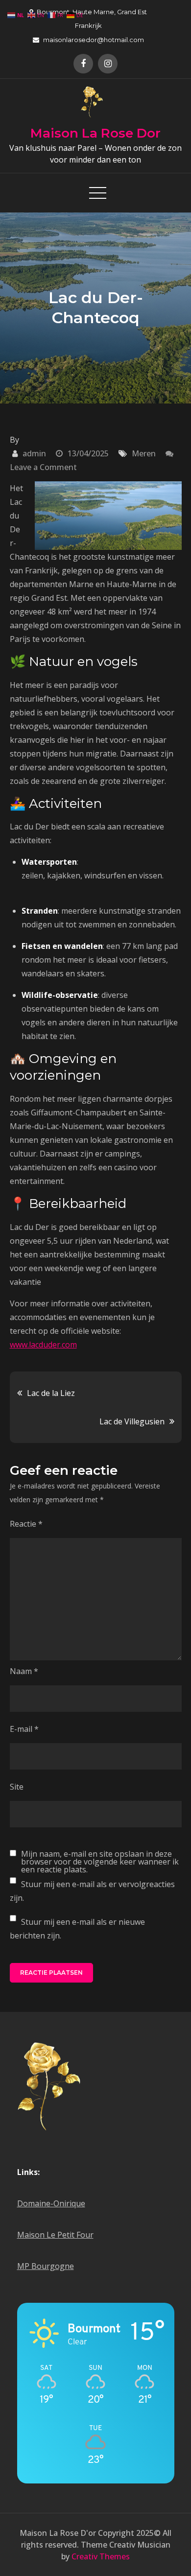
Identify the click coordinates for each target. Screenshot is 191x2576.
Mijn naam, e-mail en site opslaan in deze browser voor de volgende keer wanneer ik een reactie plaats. (100, 1862)
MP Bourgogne (46, 2266)
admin (34, 453)
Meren (144, 453)
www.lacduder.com (43, 1345)
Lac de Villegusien (132, 1421)
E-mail (24, 1729)
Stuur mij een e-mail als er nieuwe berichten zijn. (77, 1929)
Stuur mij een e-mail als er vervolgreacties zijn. (92, 1891)
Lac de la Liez (51, 1393)
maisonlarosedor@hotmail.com (94, 40)
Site (17, 1787)
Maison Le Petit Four (55, 2235)
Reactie (26, 1524)
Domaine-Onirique (51, 2203)
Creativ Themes (101, 2556)
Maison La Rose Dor (95, 133)
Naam (24, 1671)
